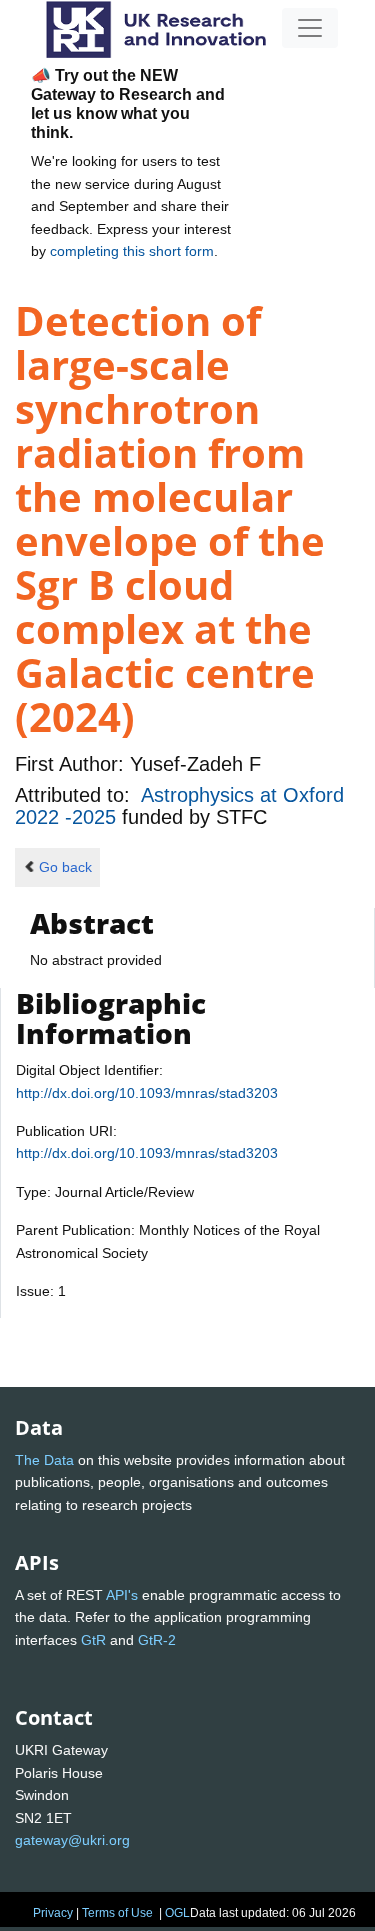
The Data (44, 1460)
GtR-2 (157, 1640)
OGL (177, 1913)
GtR (93, 1640)
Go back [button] (65, 867)
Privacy (53, 1913)
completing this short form (132, 251)
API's (122, 1595)
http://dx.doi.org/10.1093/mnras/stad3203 (147, 1093)
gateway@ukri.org (72, 1840)
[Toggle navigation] (310, 28)
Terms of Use (117, 1913)
